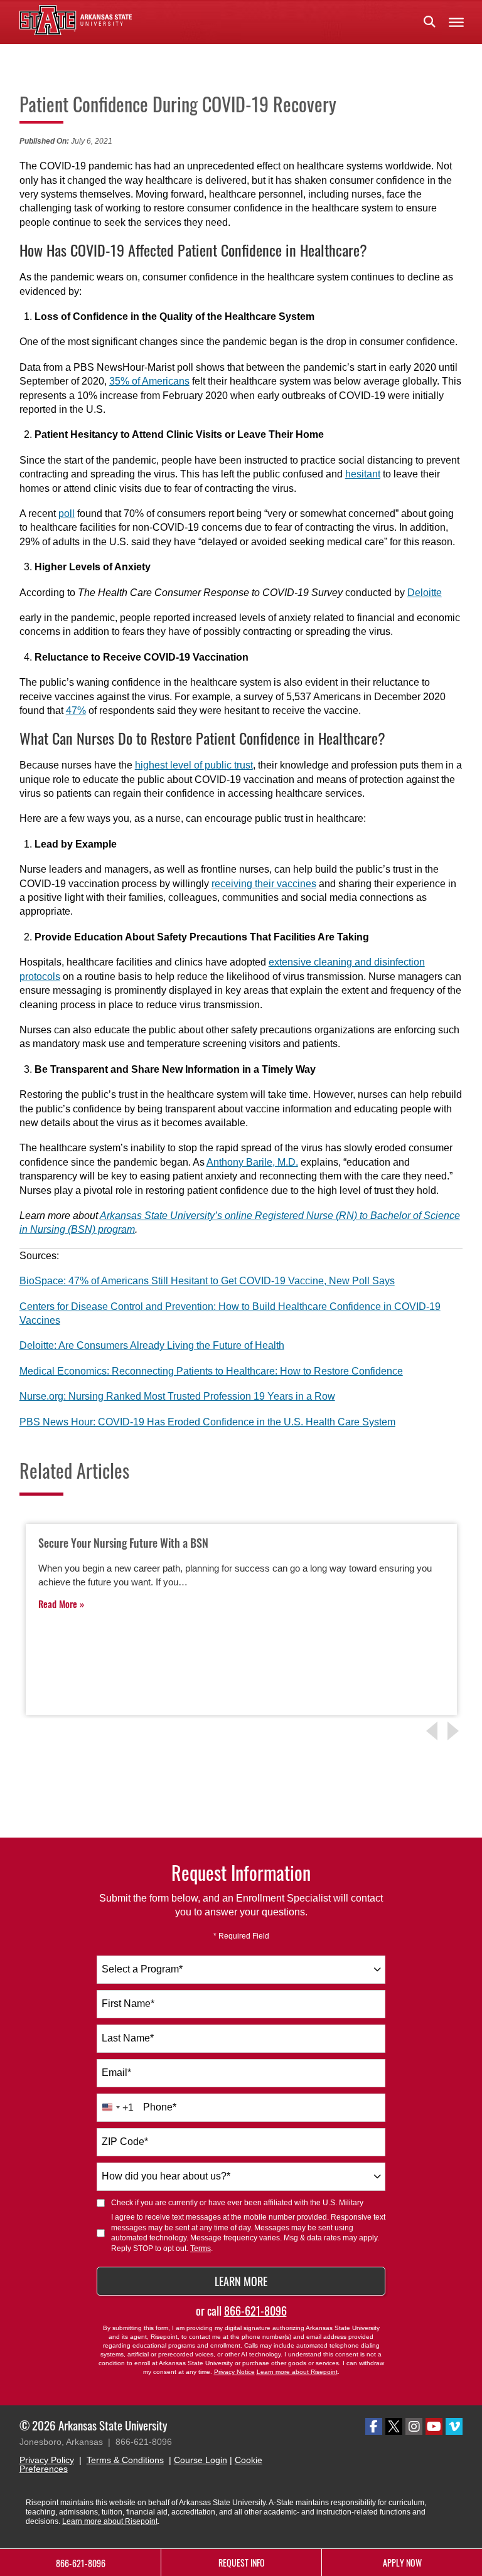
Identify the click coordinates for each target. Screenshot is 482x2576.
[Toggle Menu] (456, 22)
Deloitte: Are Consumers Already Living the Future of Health (152, 1345)
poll (67, 514)
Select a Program (142, 1969)
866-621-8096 (255, 2311)
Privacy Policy (47, 2460)
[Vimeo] (454, 2426)
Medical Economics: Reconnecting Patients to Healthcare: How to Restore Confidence (211, 1371)
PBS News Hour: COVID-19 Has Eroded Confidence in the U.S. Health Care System (207, 1422)
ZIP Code (125, 2142)
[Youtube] (434, 2426)
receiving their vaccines (264, 884)
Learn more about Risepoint (297, 2372)
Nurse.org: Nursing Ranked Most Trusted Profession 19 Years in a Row (177, 1396)
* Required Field (241, 1936)
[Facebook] (374, 2426)
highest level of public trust (194, 765)
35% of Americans (149, 381)
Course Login (201, 2460)
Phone (160, 2107)
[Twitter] (394, 2426)
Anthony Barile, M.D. (252, 1162)
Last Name (128, 2038)
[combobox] (241, 1970)
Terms (201, 2249)
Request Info (242, 2563)
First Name (128, 2004)
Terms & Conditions (125, 2460)
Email (116, 2073)
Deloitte (425, 593)
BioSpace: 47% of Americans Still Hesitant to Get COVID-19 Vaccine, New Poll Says (207, 1281)
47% (76, 711)
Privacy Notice (234, 2372)
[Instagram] (414, 2426)
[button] (429, 22)
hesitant (363, 474)
